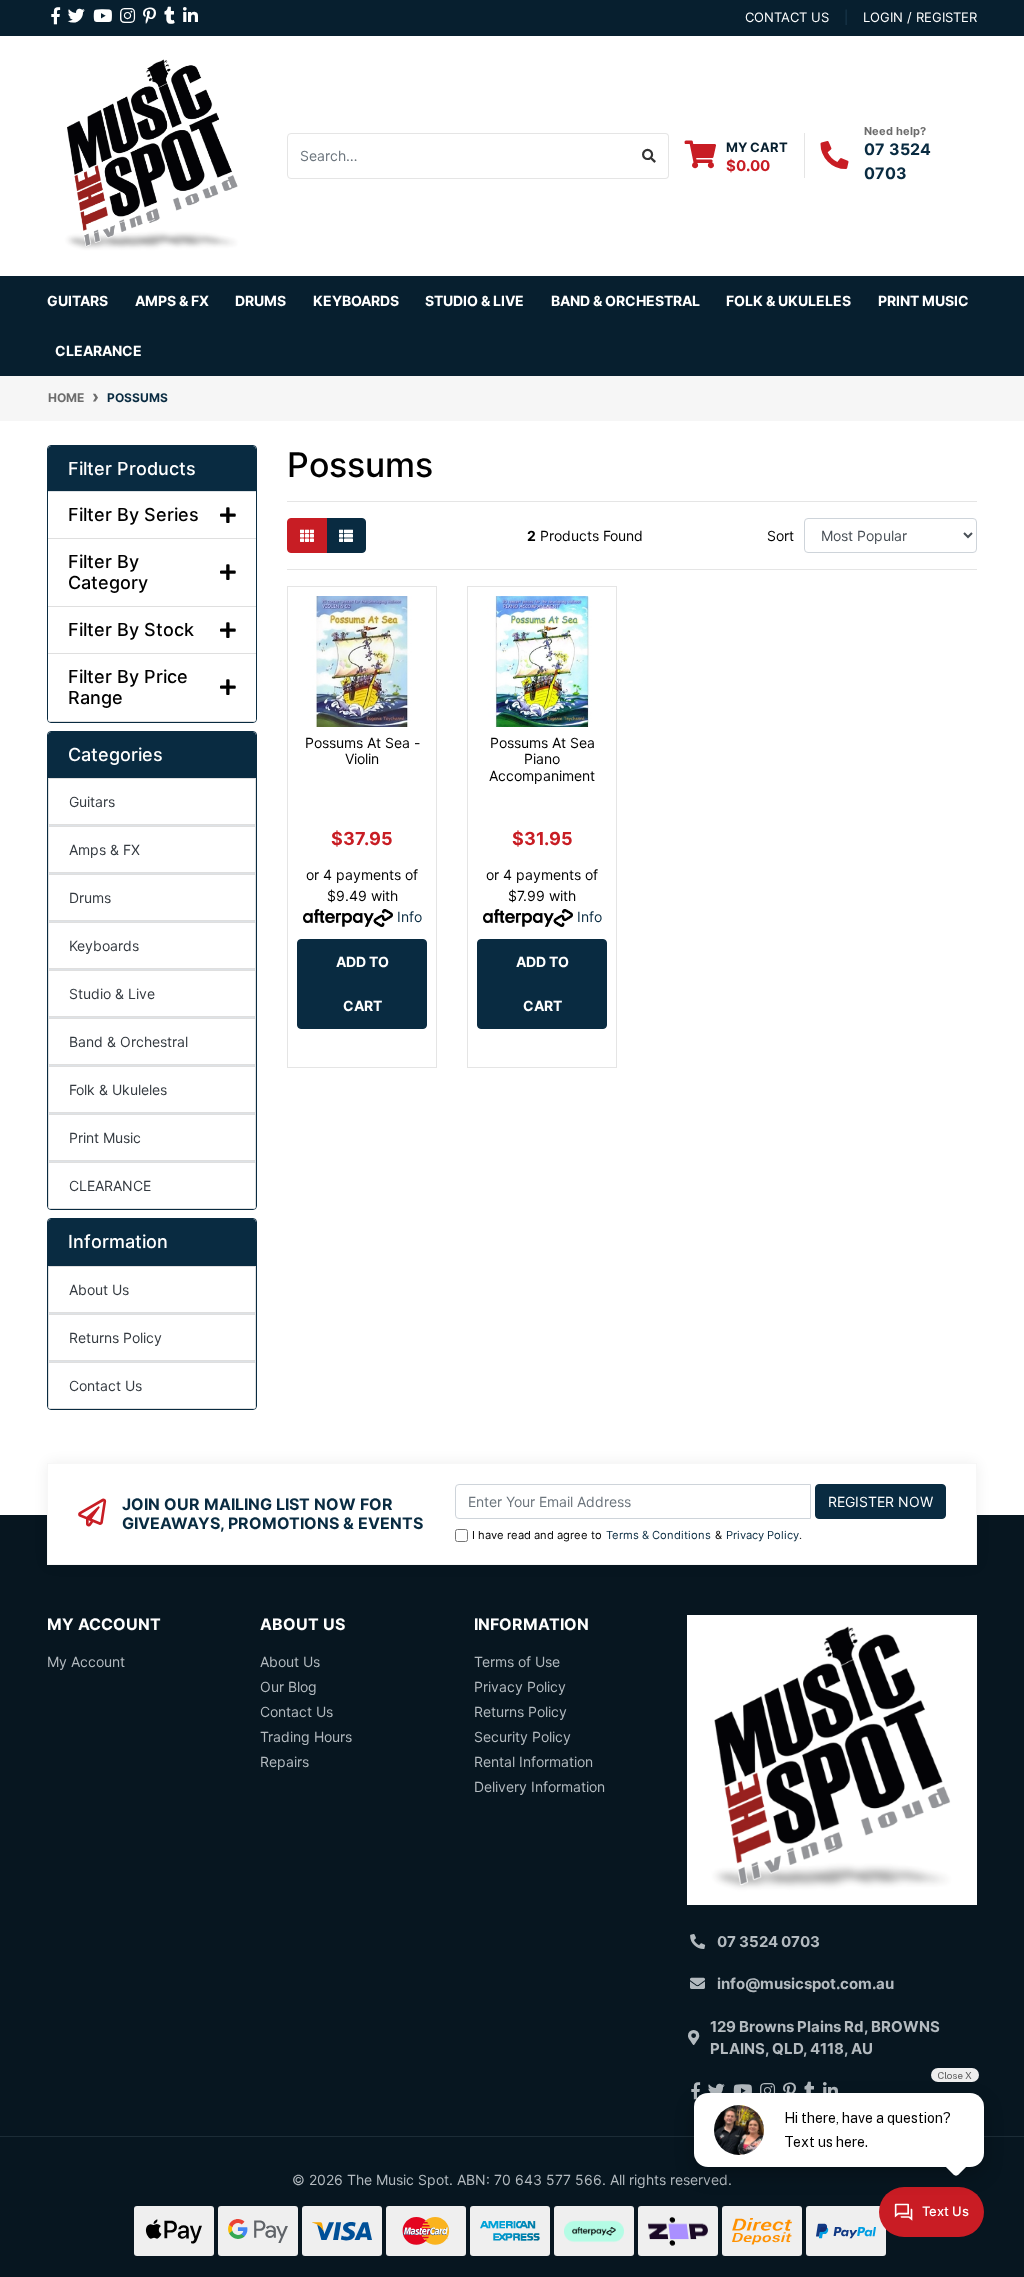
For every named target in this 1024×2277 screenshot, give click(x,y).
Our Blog (288, 1686)
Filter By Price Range (128, 687)
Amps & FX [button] (172, 300)
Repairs (284, 1761)
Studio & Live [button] (474, 300)
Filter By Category (108, 572)
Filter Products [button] (132, 468)
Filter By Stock (131, 629)
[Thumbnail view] (307, 535)
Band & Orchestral (128, 1041)
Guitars (92, 801)
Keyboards (104, 945)
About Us (99, 1289)
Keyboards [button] (356, 300)
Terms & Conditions (658, 1535)
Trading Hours (306, 1736)
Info (409, 916)
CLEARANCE (110, 1185)
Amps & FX (104, 849)
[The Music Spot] (152, 153)
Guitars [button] (77, 300)
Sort (780, 535)
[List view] (346, 535)
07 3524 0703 (768, 1941)
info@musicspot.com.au (805, 1983)
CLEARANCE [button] (98, 350)
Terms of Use (517, 1661)
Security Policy (522, 1736)
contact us (787, 17)
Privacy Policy (762, 1535)
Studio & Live (112, 993)
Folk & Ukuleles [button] (788, 300)
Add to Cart (362, 983)
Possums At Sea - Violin (362, 751)
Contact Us (105, 1385)
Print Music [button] (923, 300)
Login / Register (920, 17)
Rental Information (533, 1761)
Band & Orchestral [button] (625, 300)
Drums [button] (260, 300)
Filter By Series (133, 514)
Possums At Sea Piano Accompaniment (542, 759)
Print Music (105, 1137)
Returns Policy (115, 1337)
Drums (90, 897)
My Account (86, 1661)
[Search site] (649, 156)
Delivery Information (539, 1786)
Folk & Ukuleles (118, 1089)
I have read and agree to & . (637, 1535)
